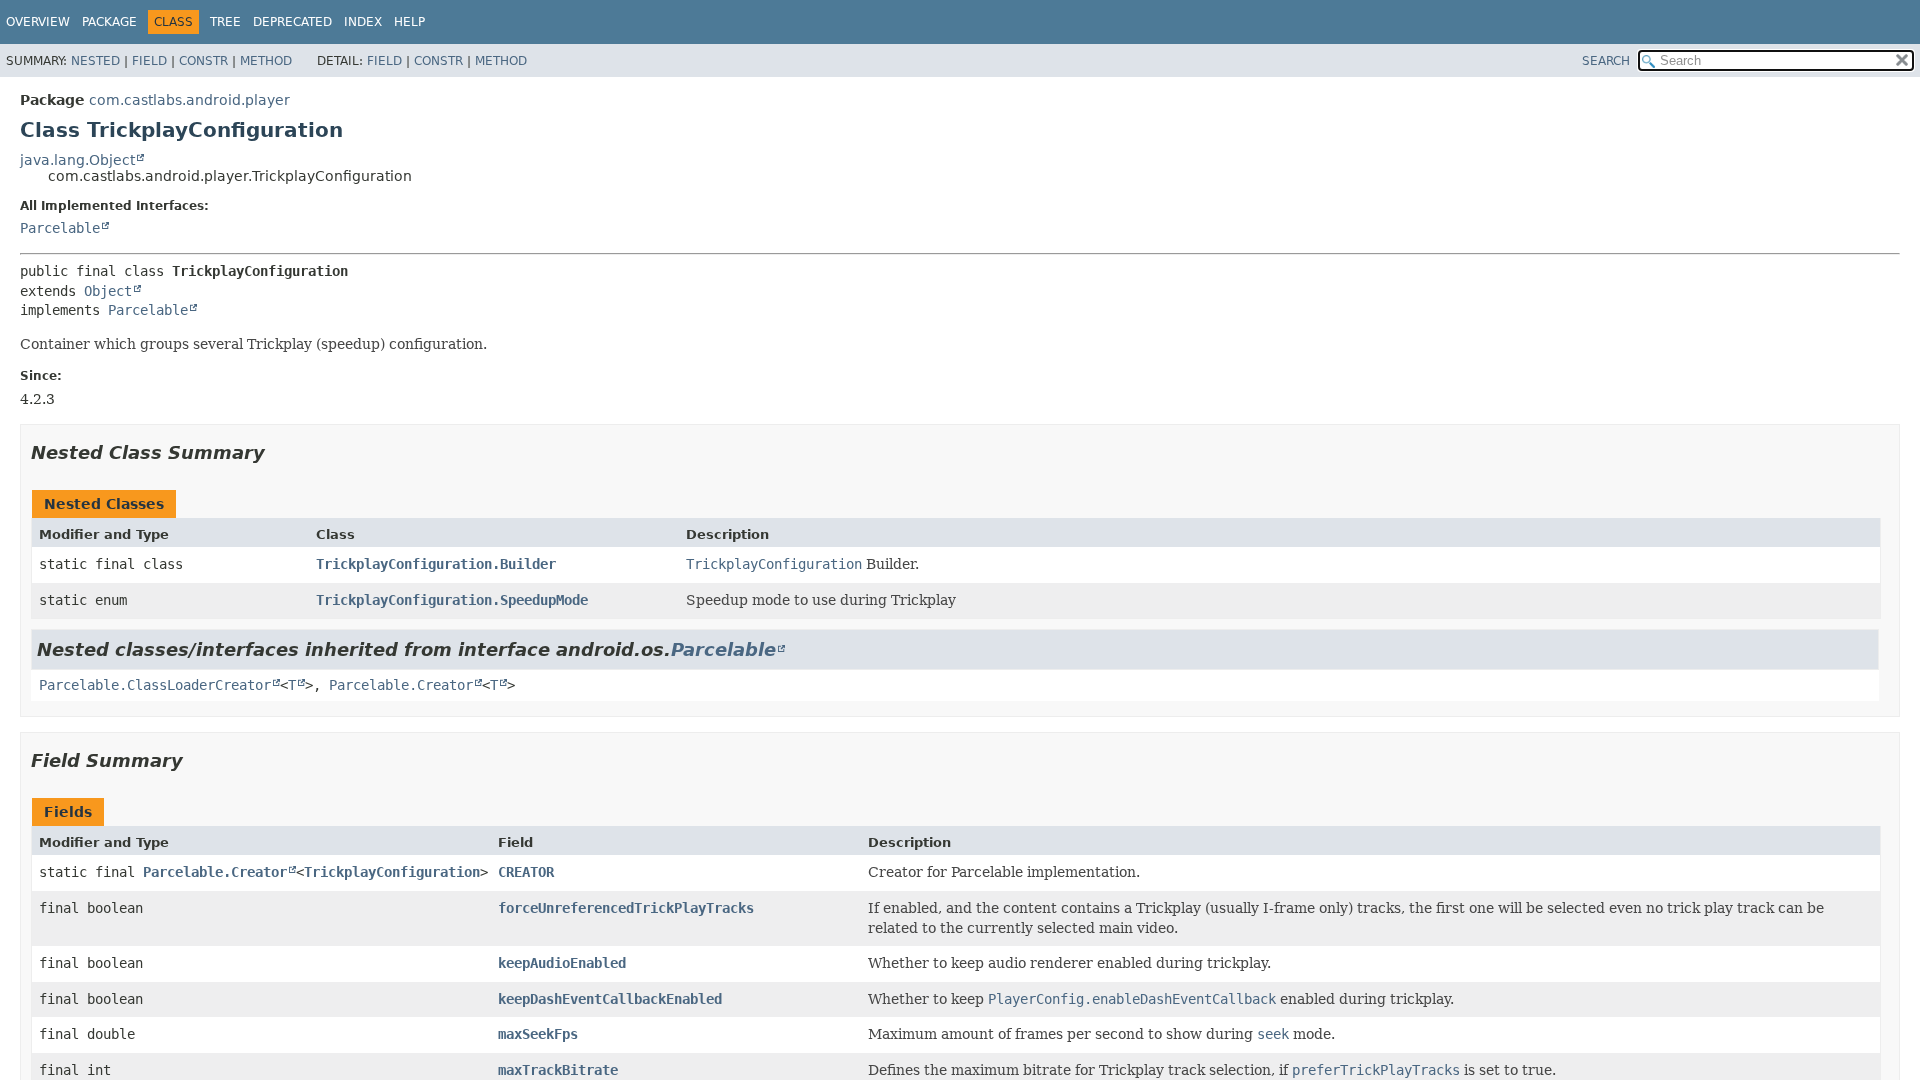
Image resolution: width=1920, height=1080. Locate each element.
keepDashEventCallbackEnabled (610, 999)
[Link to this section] (279, 452)
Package (109, 22)
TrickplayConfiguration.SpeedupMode (452, 600)
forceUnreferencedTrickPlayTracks (626, 908)
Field (149, 61)
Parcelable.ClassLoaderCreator (155, 685)
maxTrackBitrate (558, 1070)
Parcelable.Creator (401, 685)
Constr (203, 61)
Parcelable (60, 228)
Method (266, 61)
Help (409, 22)
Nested (95, 61)
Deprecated (292, 22)
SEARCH (1606, 61)
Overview (38, 22)
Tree (225, 22)
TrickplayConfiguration (392, 872)
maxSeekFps (538, 1034)
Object (108, 291)
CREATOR (526, 872)
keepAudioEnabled (562, 963)
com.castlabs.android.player (189, 100)
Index (363, 22)
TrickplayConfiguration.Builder (436, 564)
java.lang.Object (77, 160)
